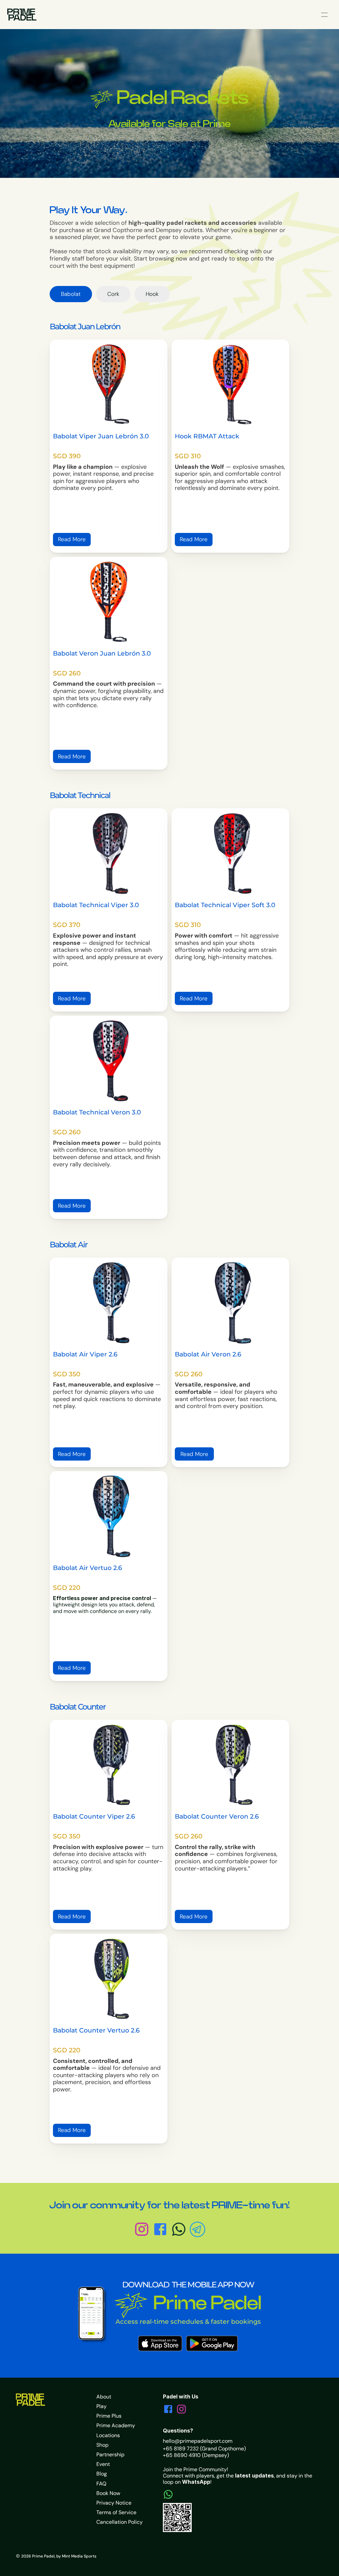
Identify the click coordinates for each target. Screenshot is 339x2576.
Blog (102, 2474)
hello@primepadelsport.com (198, 2441)
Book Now (108, 2493)
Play (101, 2406)
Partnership (110, 2455)
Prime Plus (109, 2416)
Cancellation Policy (120, 2522)
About (104, 2397)
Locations (108, 2435)
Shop (102, 2445)
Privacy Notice (114, 2503)
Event (103, 2464)
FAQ (101, 2484)
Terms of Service (116, 2512)
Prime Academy (116, 2425)
